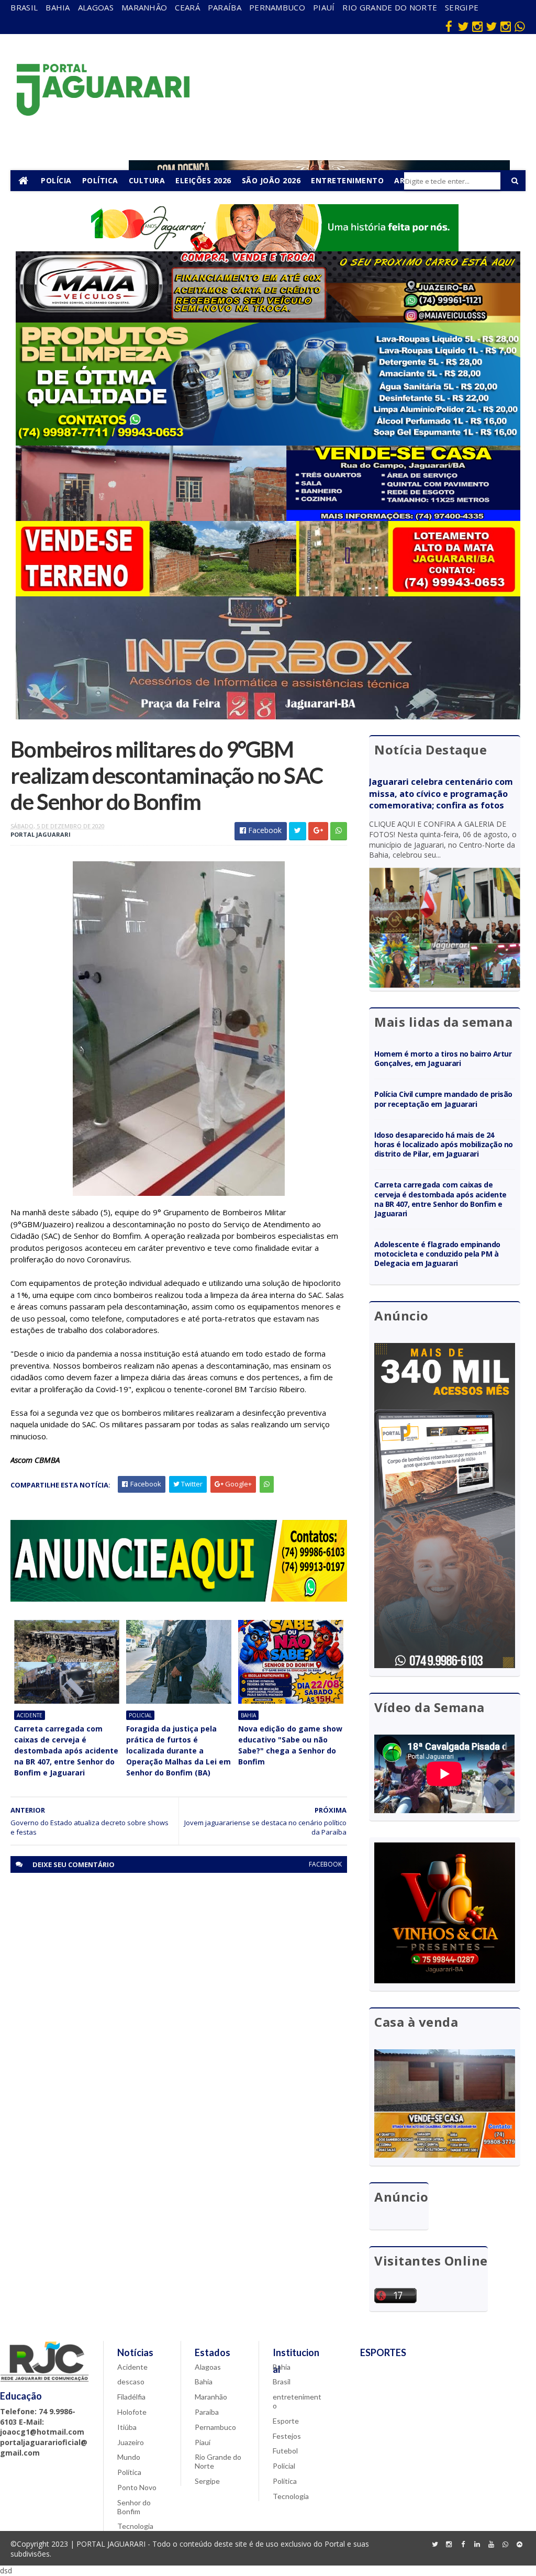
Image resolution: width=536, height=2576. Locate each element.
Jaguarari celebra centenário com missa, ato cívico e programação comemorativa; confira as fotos (441, 794)
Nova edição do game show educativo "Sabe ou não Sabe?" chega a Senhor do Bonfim (290, 1745)
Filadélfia (131, 2397)
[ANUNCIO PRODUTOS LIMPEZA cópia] (268, 443)
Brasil (24, 7)
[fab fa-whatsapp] (520, 26)
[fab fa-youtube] (492, 2545)
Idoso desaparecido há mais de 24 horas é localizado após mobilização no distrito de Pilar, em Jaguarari (443, 1144)
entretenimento (297, 2401)
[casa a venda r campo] (268, 518)
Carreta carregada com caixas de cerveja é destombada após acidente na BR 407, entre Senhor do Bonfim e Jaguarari (66, 1751)
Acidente (30, 1715)
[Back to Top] (520, 2545)
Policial (140, 1715)
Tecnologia (135, 2526)
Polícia (56, 180)
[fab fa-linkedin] (477, 2545)
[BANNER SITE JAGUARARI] (268, 248)
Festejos (287, 2436)
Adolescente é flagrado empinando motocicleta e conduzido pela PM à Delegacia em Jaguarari (437, 1254)
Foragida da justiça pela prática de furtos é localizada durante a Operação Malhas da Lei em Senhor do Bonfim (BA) (178, 1751)
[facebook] (449, 26)
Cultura (147, 180)
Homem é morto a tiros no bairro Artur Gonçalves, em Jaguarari (443, 1058)
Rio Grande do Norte (390, 7)
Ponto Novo (137, 2487)
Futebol (285, 2451)
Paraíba (225, 7)
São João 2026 (271, 180)
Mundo (129, 2457)
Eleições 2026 (203, 180)
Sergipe (462, 7)
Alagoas (96, 7)
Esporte (286, 2421)
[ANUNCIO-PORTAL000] (178, 1599)
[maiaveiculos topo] (268, 320)
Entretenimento (347, 180)
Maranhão (144, 7)
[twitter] (463, 26)
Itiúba (127, 2427)
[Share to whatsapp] (339, 831)
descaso (131, 2381)
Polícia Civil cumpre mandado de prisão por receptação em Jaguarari (443, 1099)
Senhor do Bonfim (134, 2507)
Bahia (58, 7)
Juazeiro (131, 2442)
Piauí (324, 7)
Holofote (132, 2412)
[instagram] (477, 26)
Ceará (187, 7)
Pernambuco (277, 7)
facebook (325, 1864)
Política (100, 180)
